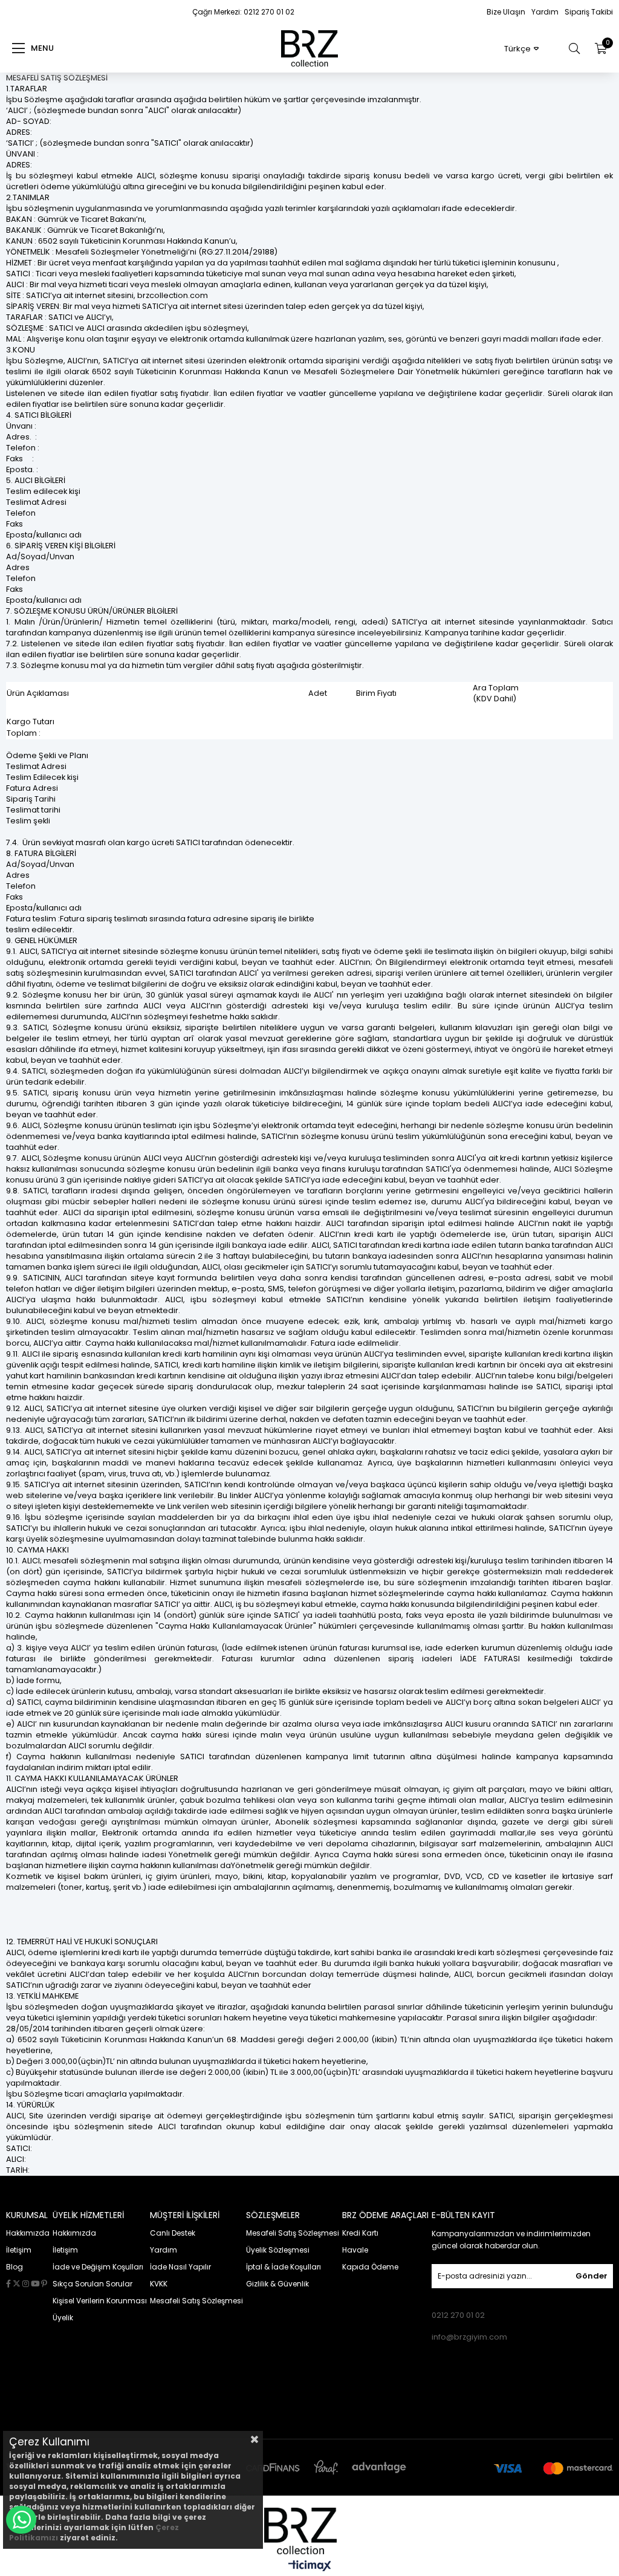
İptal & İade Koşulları (284, 2267)
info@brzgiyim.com (469, 2337)
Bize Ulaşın (506, 12)
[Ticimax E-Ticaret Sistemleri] (310, 2567)
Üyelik (63, 2318)
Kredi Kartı (360, 2233)
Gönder (591, 2276)
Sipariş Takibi (589, 12)
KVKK (159, 2284)
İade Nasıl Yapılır (180, 2267)
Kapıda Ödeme (370, 2267)
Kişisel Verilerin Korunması (100, 2301)
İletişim (19, 2250)
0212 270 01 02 (458, 2315)
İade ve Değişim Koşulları (98, 2267)
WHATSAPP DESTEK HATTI (21, 2520)
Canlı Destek (173, 2233)
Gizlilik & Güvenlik (277, 2284)
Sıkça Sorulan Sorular (92, 2284)
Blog (15, 2267)
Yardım (545, 12)
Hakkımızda (28, 2233)
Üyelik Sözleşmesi (278, 2250)
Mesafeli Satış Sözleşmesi (196, 2301)
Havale (355, 2250)
